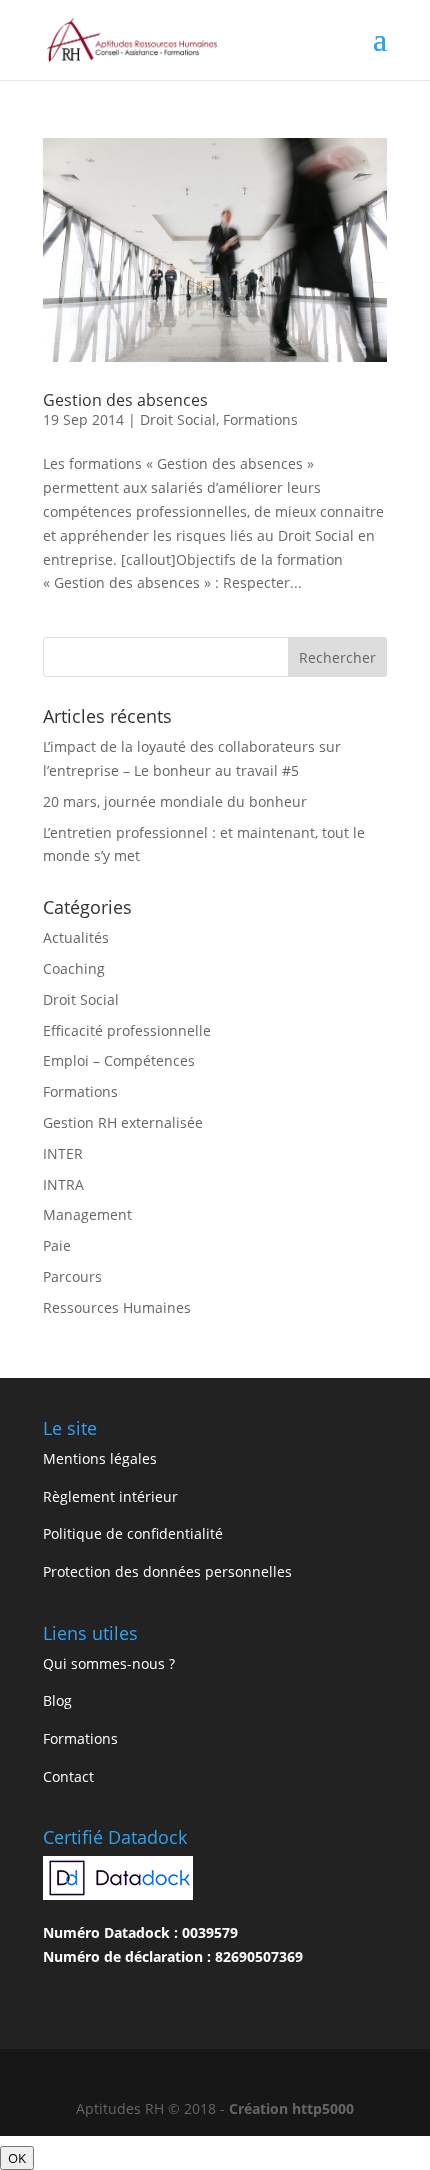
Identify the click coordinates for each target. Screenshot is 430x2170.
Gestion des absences (125, 400)
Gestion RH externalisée (123, 1122)
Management (87, 1214)
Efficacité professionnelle (127, 1030)
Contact (68, 1776)
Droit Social (178, 419)
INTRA (63, 1184)
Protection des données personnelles (167, 1571)
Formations (260, 419)
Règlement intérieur (110, 1496)
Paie (57, 1245)
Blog (57, 1700)
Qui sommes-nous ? (109, 1663)
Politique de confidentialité (133, 1533)
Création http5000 (291, 2108)
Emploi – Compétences (119, 1060)
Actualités (76, 937)
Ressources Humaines (117, 1307)
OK (17, 2158)
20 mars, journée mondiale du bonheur (175, 801)
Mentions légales (100, 1458)
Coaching (74, 968)
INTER (63, 1153)
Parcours (72, 1276)
